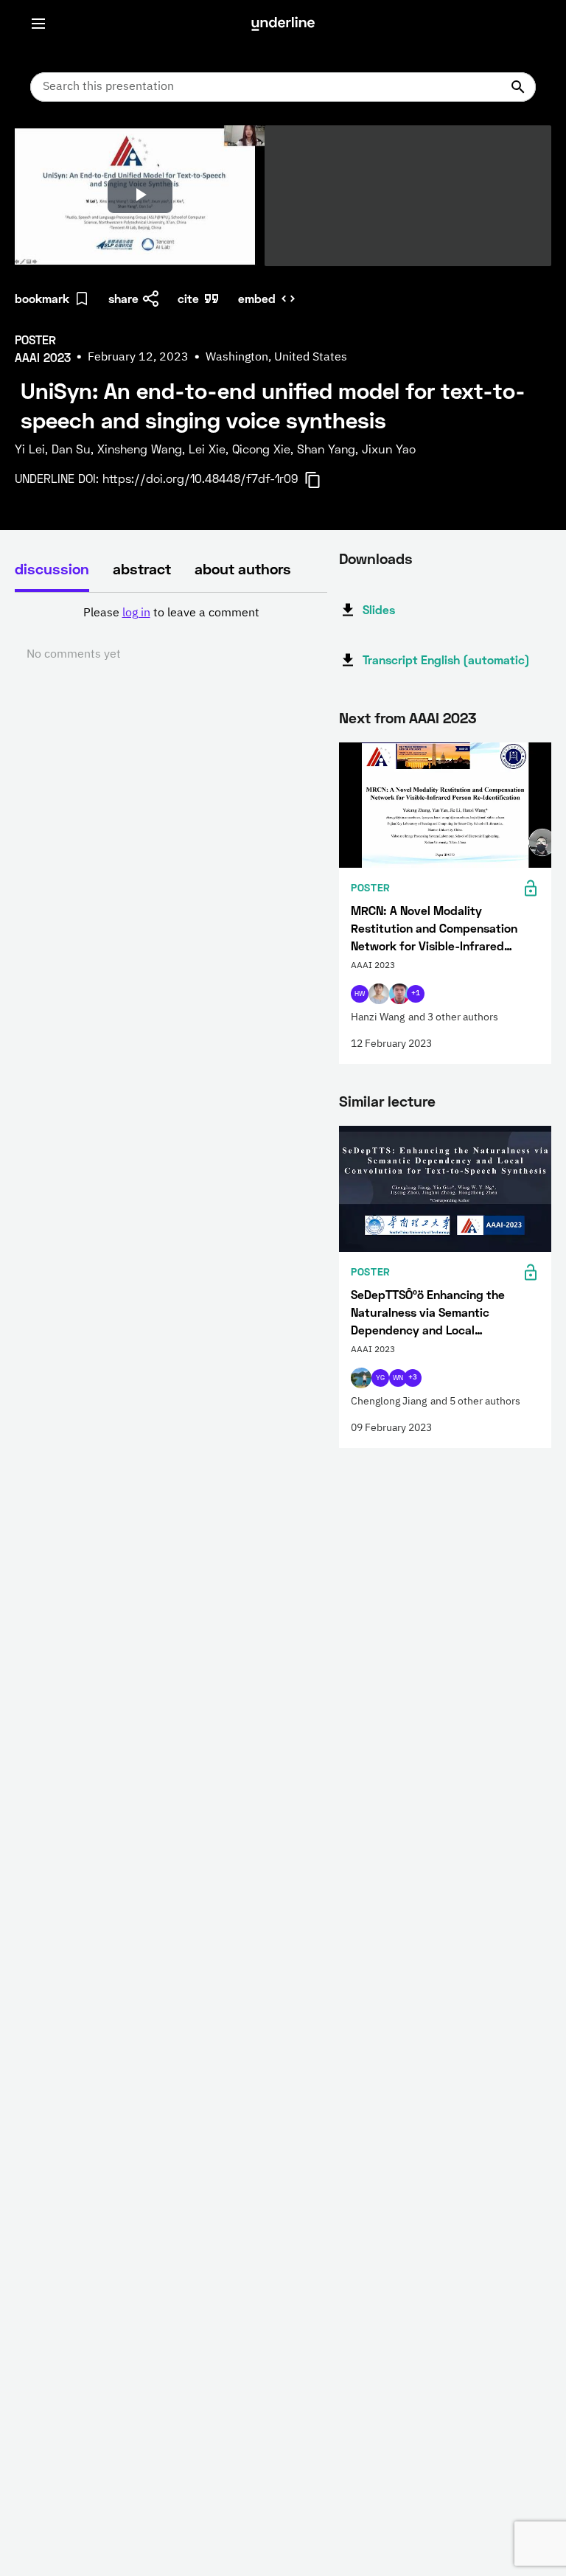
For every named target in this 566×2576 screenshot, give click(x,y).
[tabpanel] (171, 634)
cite (188, 298)
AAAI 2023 (443, 717)
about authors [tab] (243, 568)
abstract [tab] (142, 568)
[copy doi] (321, 480)
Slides (379, 609)
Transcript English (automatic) (446, 659)
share (123, 298)
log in (136, 613)
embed (257, 298)
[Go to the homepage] (283, 24)
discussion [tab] (52, 568)
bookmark (42, 298)
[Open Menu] (38, 24)
